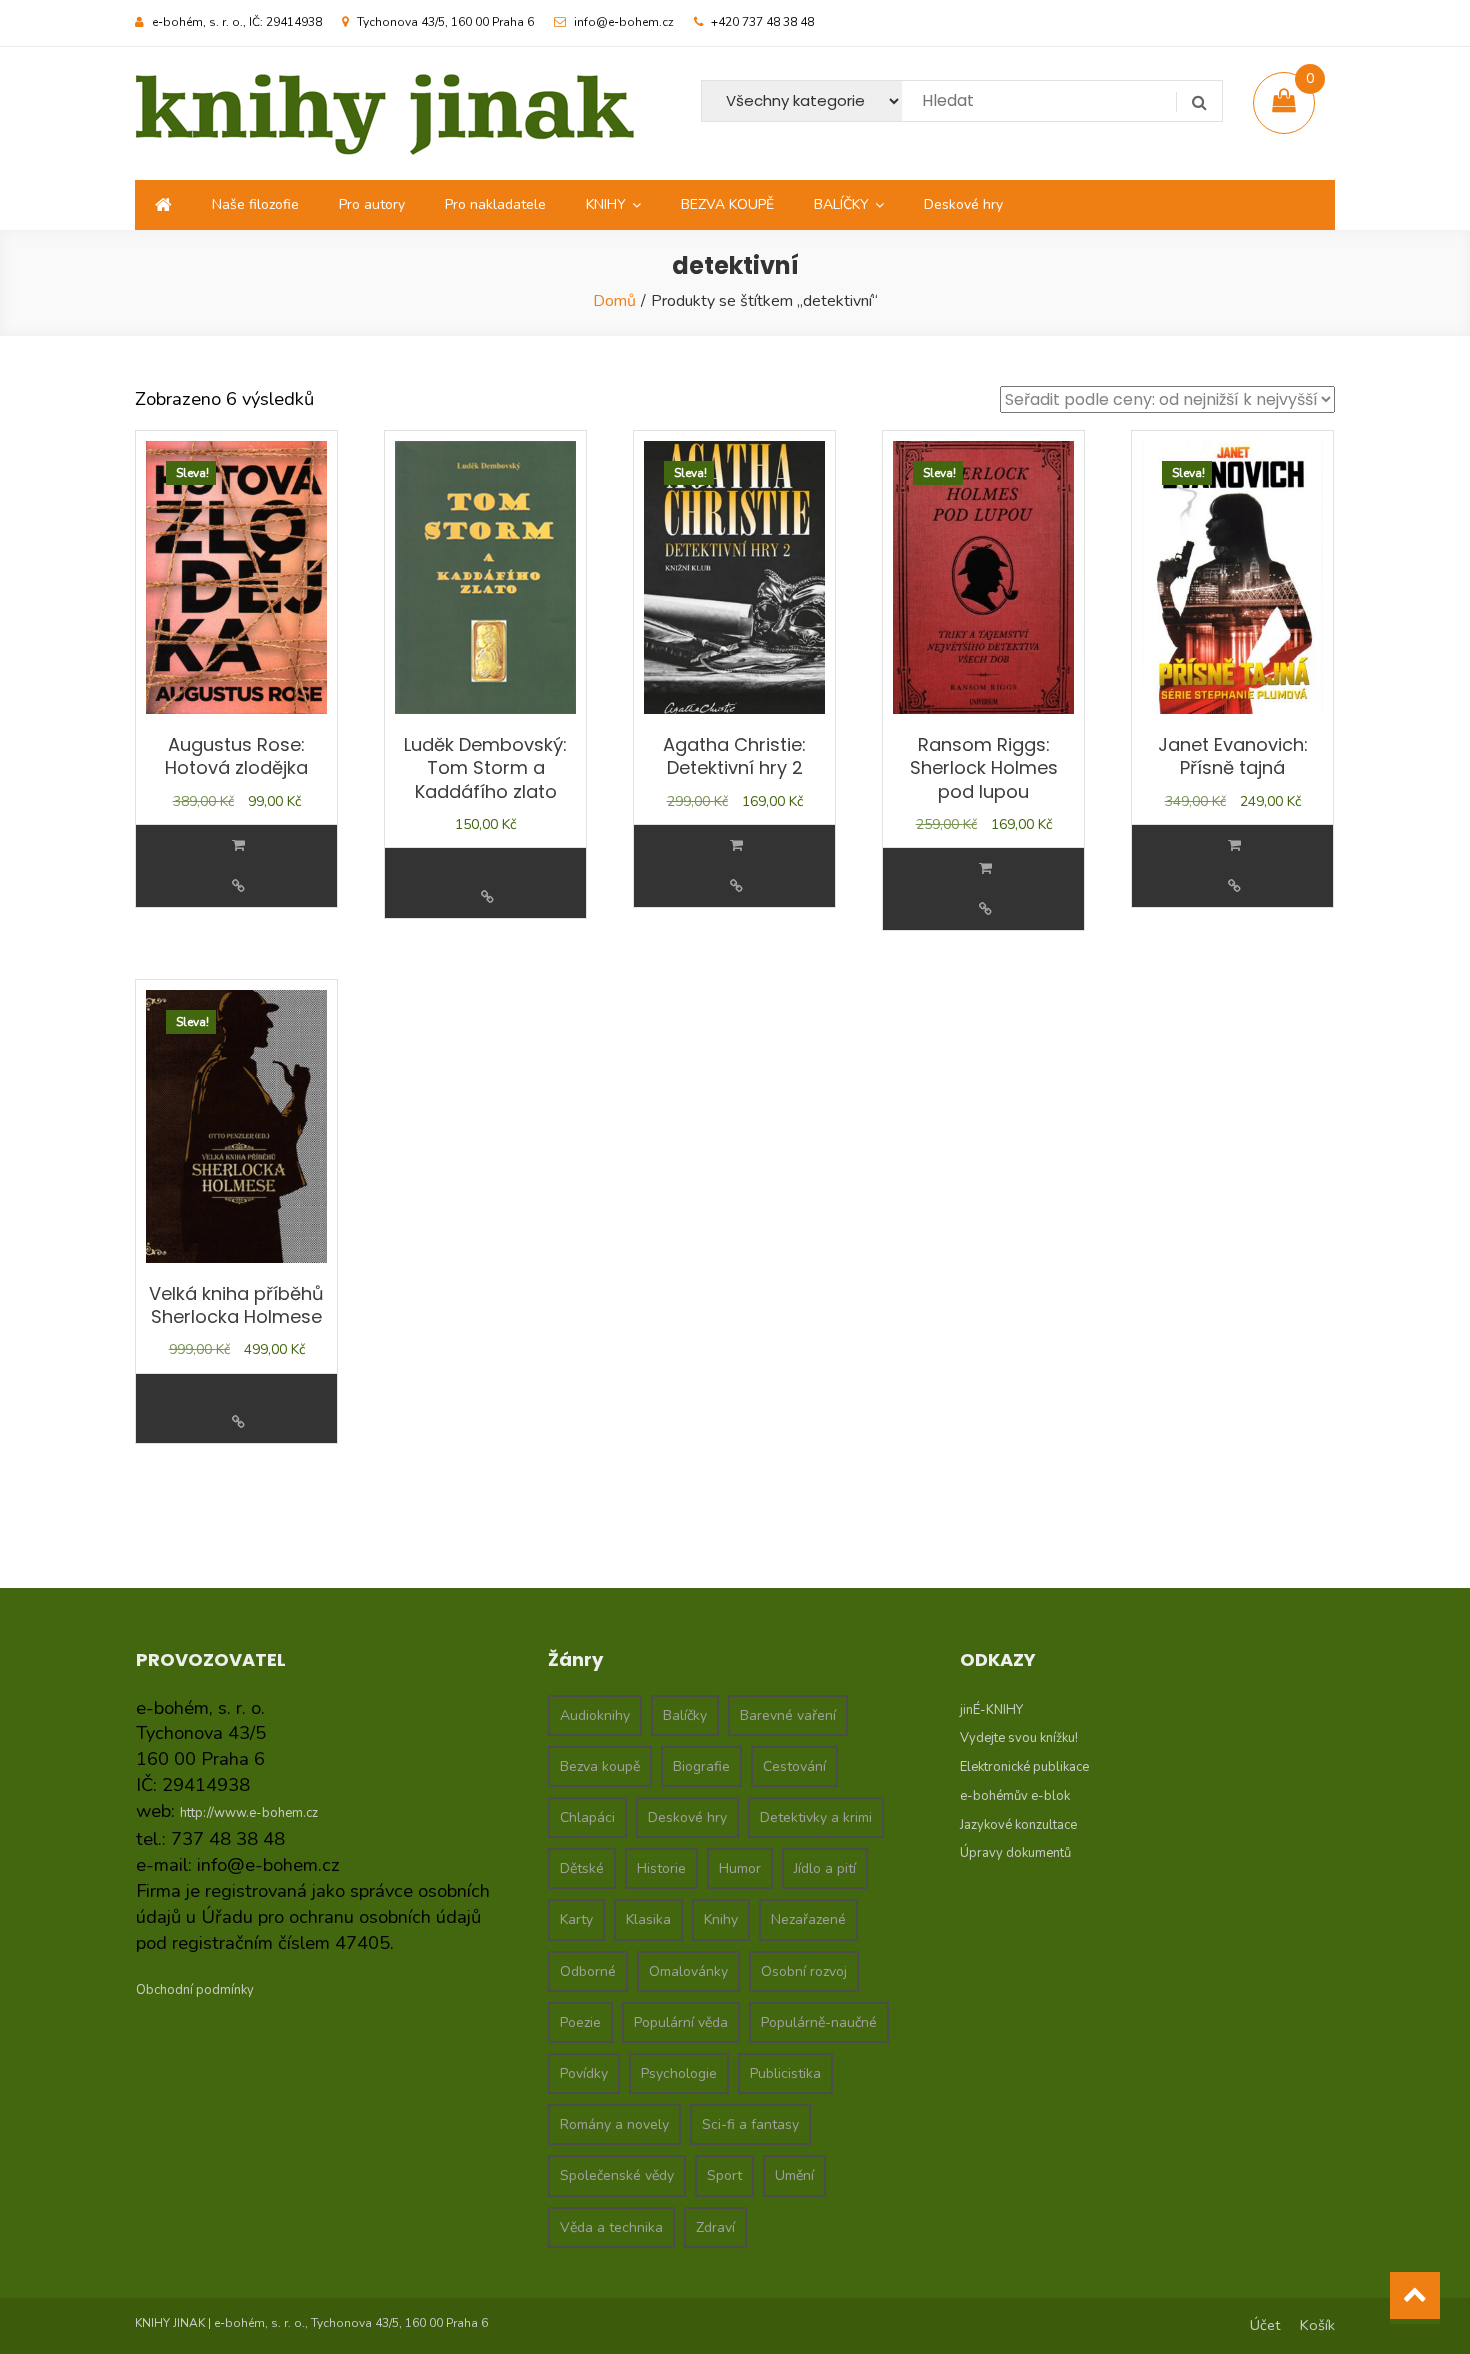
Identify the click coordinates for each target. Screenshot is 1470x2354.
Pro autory (372, 204)
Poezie (580, 2022)
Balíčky (685, 1715)
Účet (1265, 2325)
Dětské (582, 1868)
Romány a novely (614, 2124)
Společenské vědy (617, 2175)
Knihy (721, 1919)
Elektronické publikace (1024, 1767)
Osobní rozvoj (804, 1971)
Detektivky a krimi (816, 1817)
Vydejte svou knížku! (1019, 1738)
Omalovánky (688, 1971)
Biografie (701, 1766)
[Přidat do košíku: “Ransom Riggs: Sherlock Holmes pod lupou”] (985, 868)
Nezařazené (808, 1919)
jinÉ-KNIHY (991, 1710)
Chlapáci (587, 1817)
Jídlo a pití (825, 1868)
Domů (614, 301)
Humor (740, 1868)
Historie (661, 1868)
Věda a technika (611, 2227)
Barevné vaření (788, 1715)
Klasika (648, 1919)
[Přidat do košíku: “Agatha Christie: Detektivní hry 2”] (736, 845)
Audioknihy (595, 1715)
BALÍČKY (841, 204)
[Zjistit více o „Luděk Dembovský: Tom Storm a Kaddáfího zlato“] (488, 856)
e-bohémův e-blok (1015, 1796)
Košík (1317, 2325)
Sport (724, 2175)
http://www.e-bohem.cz (249, 1813)
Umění (794, 2175)
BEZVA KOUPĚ (727, 204)
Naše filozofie (255, 204)
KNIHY (606, 204)
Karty (576, 1919)
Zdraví (715, 2227)
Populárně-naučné (819, 2022)
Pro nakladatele (495, 204)
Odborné (588, 1971)
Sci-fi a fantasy (750, 2124)
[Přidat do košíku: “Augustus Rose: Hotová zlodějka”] (238, 845)
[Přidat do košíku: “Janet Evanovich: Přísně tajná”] (1234, 845)
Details (238, 886)
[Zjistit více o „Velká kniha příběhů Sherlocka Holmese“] (239, 1382)
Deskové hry (963, 204)
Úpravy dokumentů (1015, 1853)
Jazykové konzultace (1018, 1825)
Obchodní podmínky (195, 1990)
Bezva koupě (600, 1766)
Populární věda (681, 2022)
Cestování (794, 1766)
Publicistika (785, 2073)
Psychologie (679, 2073)
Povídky (584, 2073)
